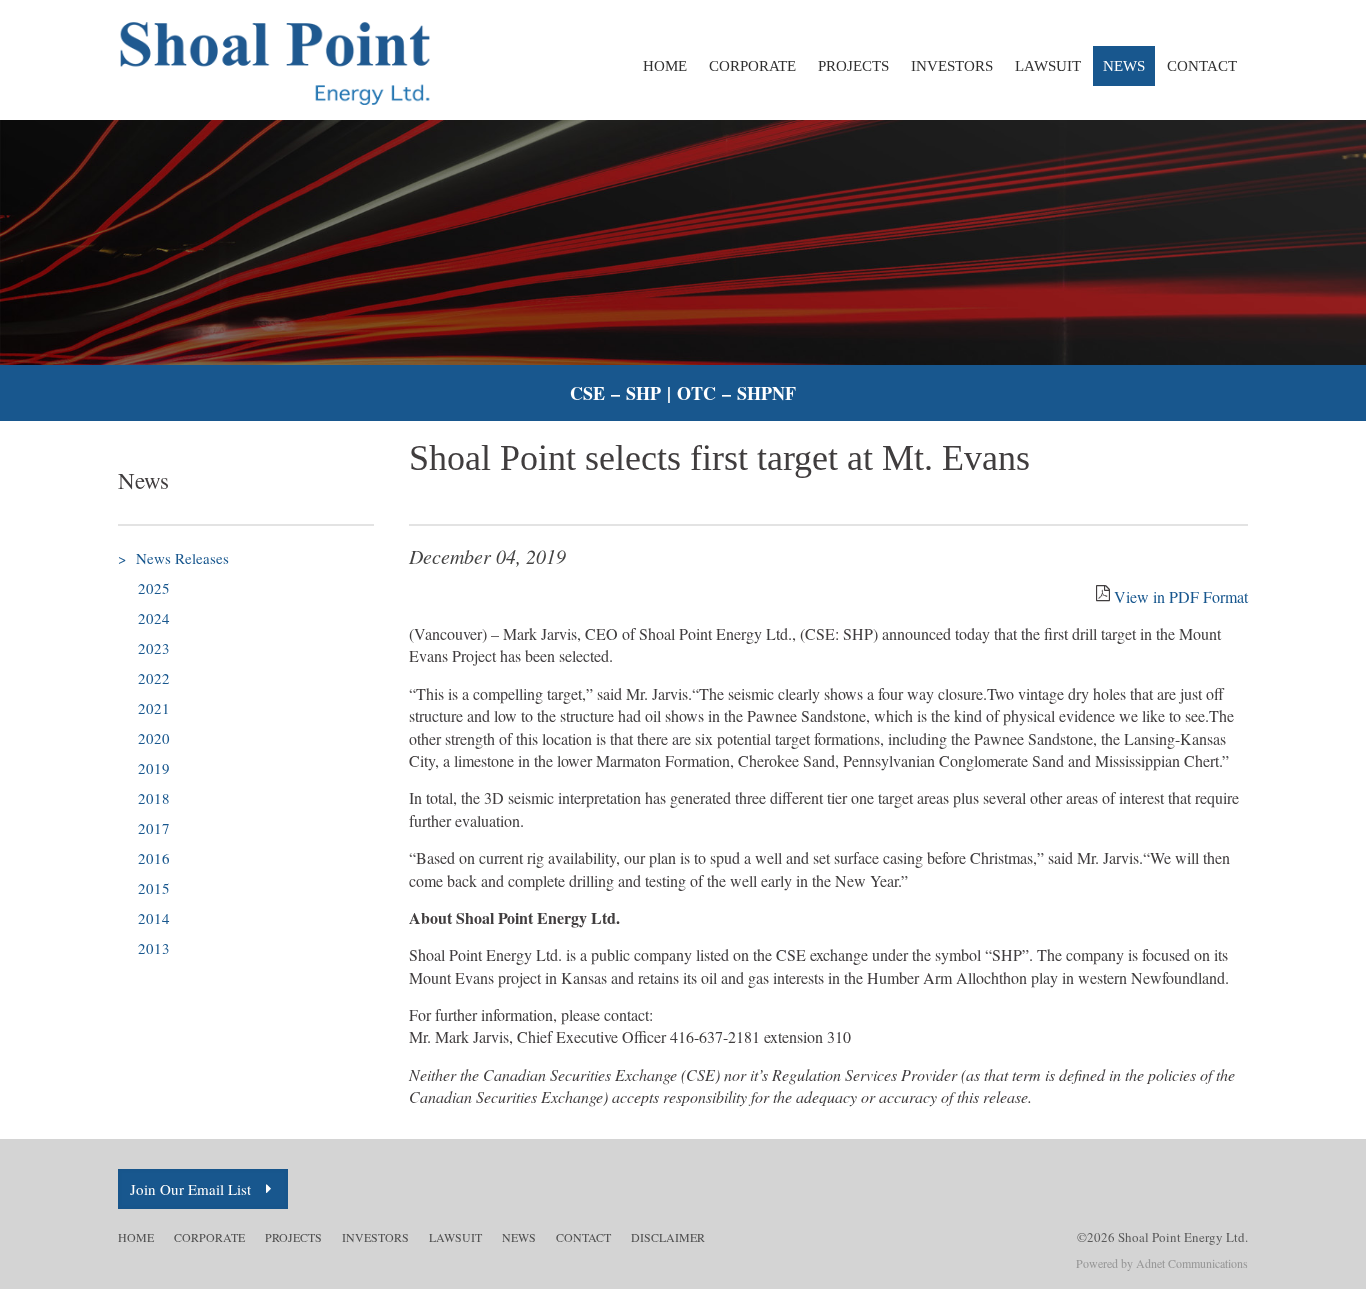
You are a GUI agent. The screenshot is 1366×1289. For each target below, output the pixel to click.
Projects (853, 66)
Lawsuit (1048, 66)
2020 (154, 738)
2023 (154, 648)
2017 (154, 828)
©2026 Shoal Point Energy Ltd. (1162, 1237)
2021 (154, 708)
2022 (154, 678)
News (1124, 66)
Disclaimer (668, 1237)
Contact (1202, 66)
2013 (154, 948)
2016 (154, 858)
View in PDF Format (1181, 596)
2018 (154, 798)
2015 (154, 888)
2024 (154, 618)
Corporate (752, 66)
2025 (154, 588)
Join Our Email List (190, 1189)
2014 (154, 918)
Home (665, 66)
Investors (952, 66)
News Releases (173, 558)
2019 (154, 768)
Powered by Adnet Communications (1162, 1263)
